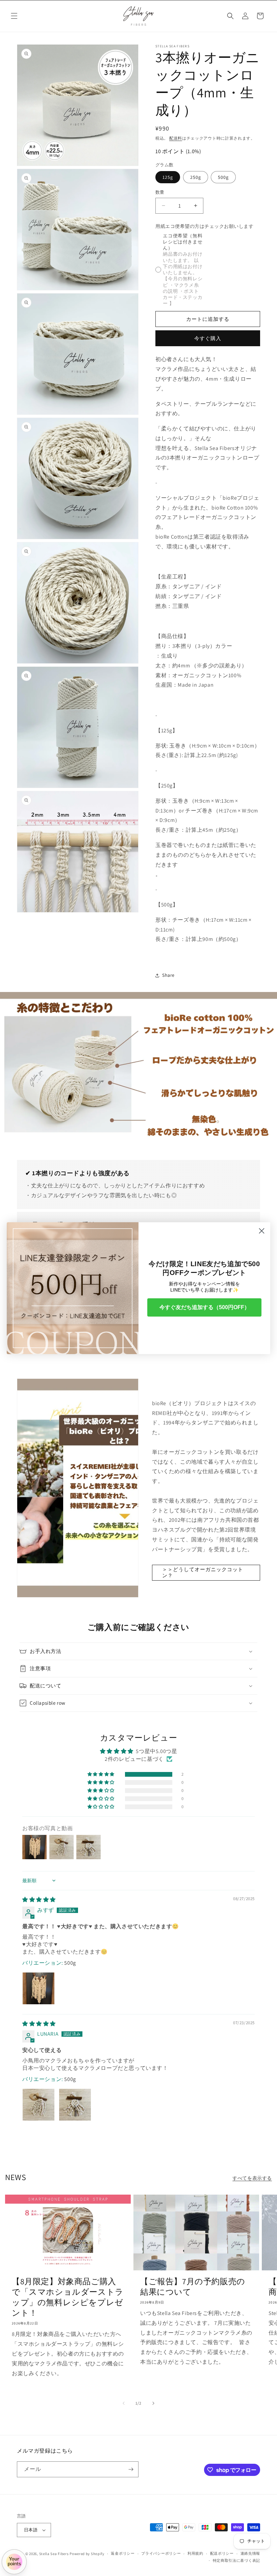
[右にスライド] (153, 2403)
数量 (160, 192)
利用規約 (195, 2553)
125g (168, 177)
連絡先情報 (250, 2553)
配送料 (176, 138)
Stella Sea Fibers (54, 2554)
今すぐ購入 (208, 338)
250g (196, 177)
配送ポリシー (222, 2553)
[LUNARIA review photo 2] (75, 2105)
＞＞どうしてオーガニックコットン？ (203, 1572)
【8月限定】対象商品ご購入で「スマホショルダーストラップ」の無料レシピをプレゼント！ (68, 2297)
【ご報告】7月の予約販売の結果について (193, 2287)
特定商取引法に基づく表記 (236, 2560)
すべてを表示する (252, 2178)
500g (223, 177)
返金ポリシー (123, 2553)
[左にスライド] (124, 2403)
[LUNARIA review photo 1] (39, 2105)
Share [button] (168, 975)
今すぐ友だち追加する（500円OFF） (205, 1307)
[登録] (131, 2469)
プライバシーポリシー (161, 2553)
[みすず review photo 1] (39, 1988)
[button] (14, 16)
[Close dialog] (262, 1231)
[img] (39, 1900)
